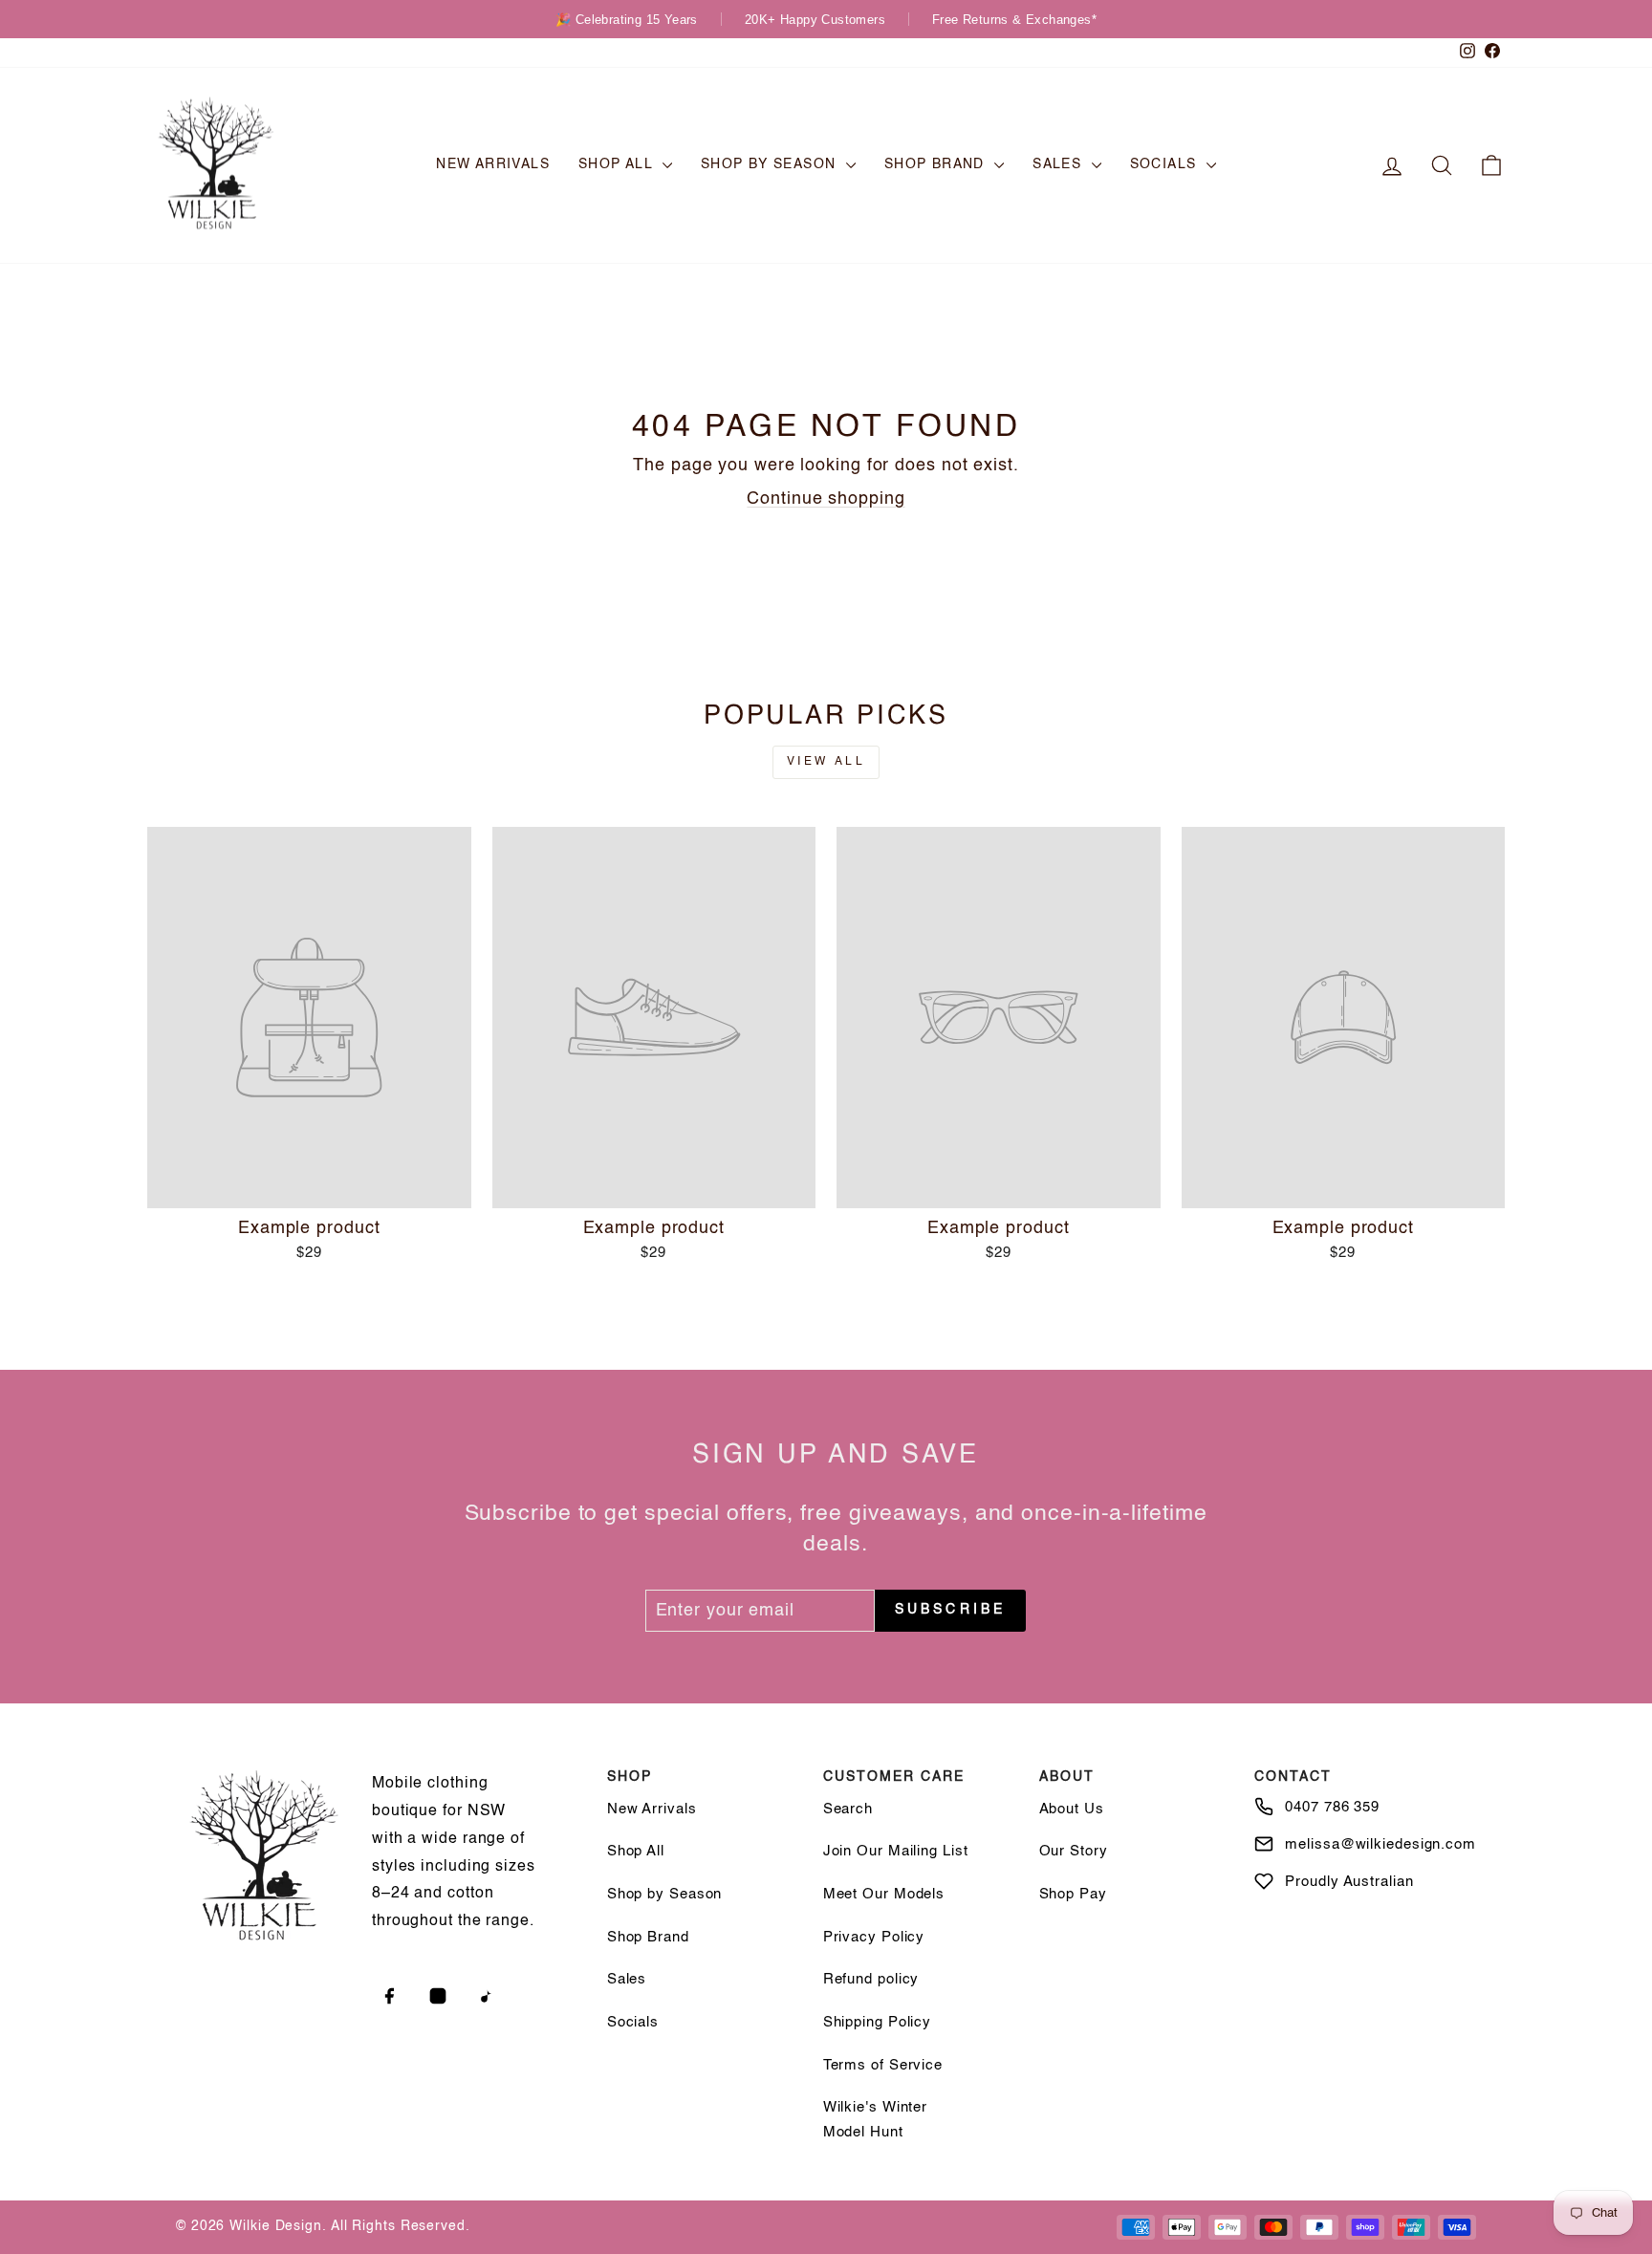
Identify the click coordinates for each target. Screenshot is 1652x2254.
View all (826, 762)
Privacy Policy (874, 1937)
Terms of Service (883, 2065)
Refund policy (871, 1979)
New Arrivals (493, 164)
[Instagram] (438, 1996)
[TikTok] (487, 1996)
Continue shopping (826, 499)
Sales (1059, 164)
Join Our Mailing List (896, 1851)
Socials (1166, 164)
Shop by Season (771, 164)
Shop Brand (937, 164)
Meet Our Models (884, 1894)
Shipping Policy (878, 2022)
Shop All (618, 164)
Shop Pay (1073, 1894)
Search (848, 1809)
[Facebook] (389, 1996)
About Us (1072, 1809)
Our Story (1074, 1851)
